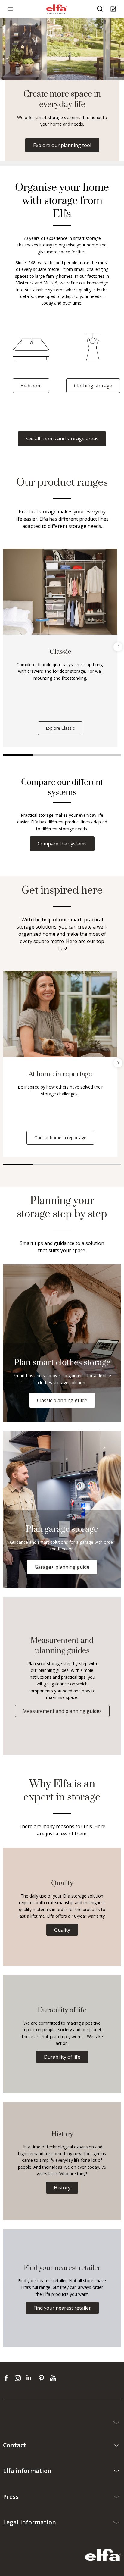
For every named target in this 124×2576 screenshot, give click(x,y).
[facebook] (7, 2378)
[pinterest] (43, 2378)
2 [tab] (47, 755)
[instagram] (19, 2378)
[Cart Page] (114, 9)
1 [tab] (18, 755)
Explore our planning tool (62, 145)
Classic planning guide (62, 1400)
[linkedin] (31, 2378)
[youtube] (54, 2378)
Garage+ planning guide (62, 1567)
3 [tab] (77, 755)
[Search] (101, 9)
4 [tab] (106, 755)
